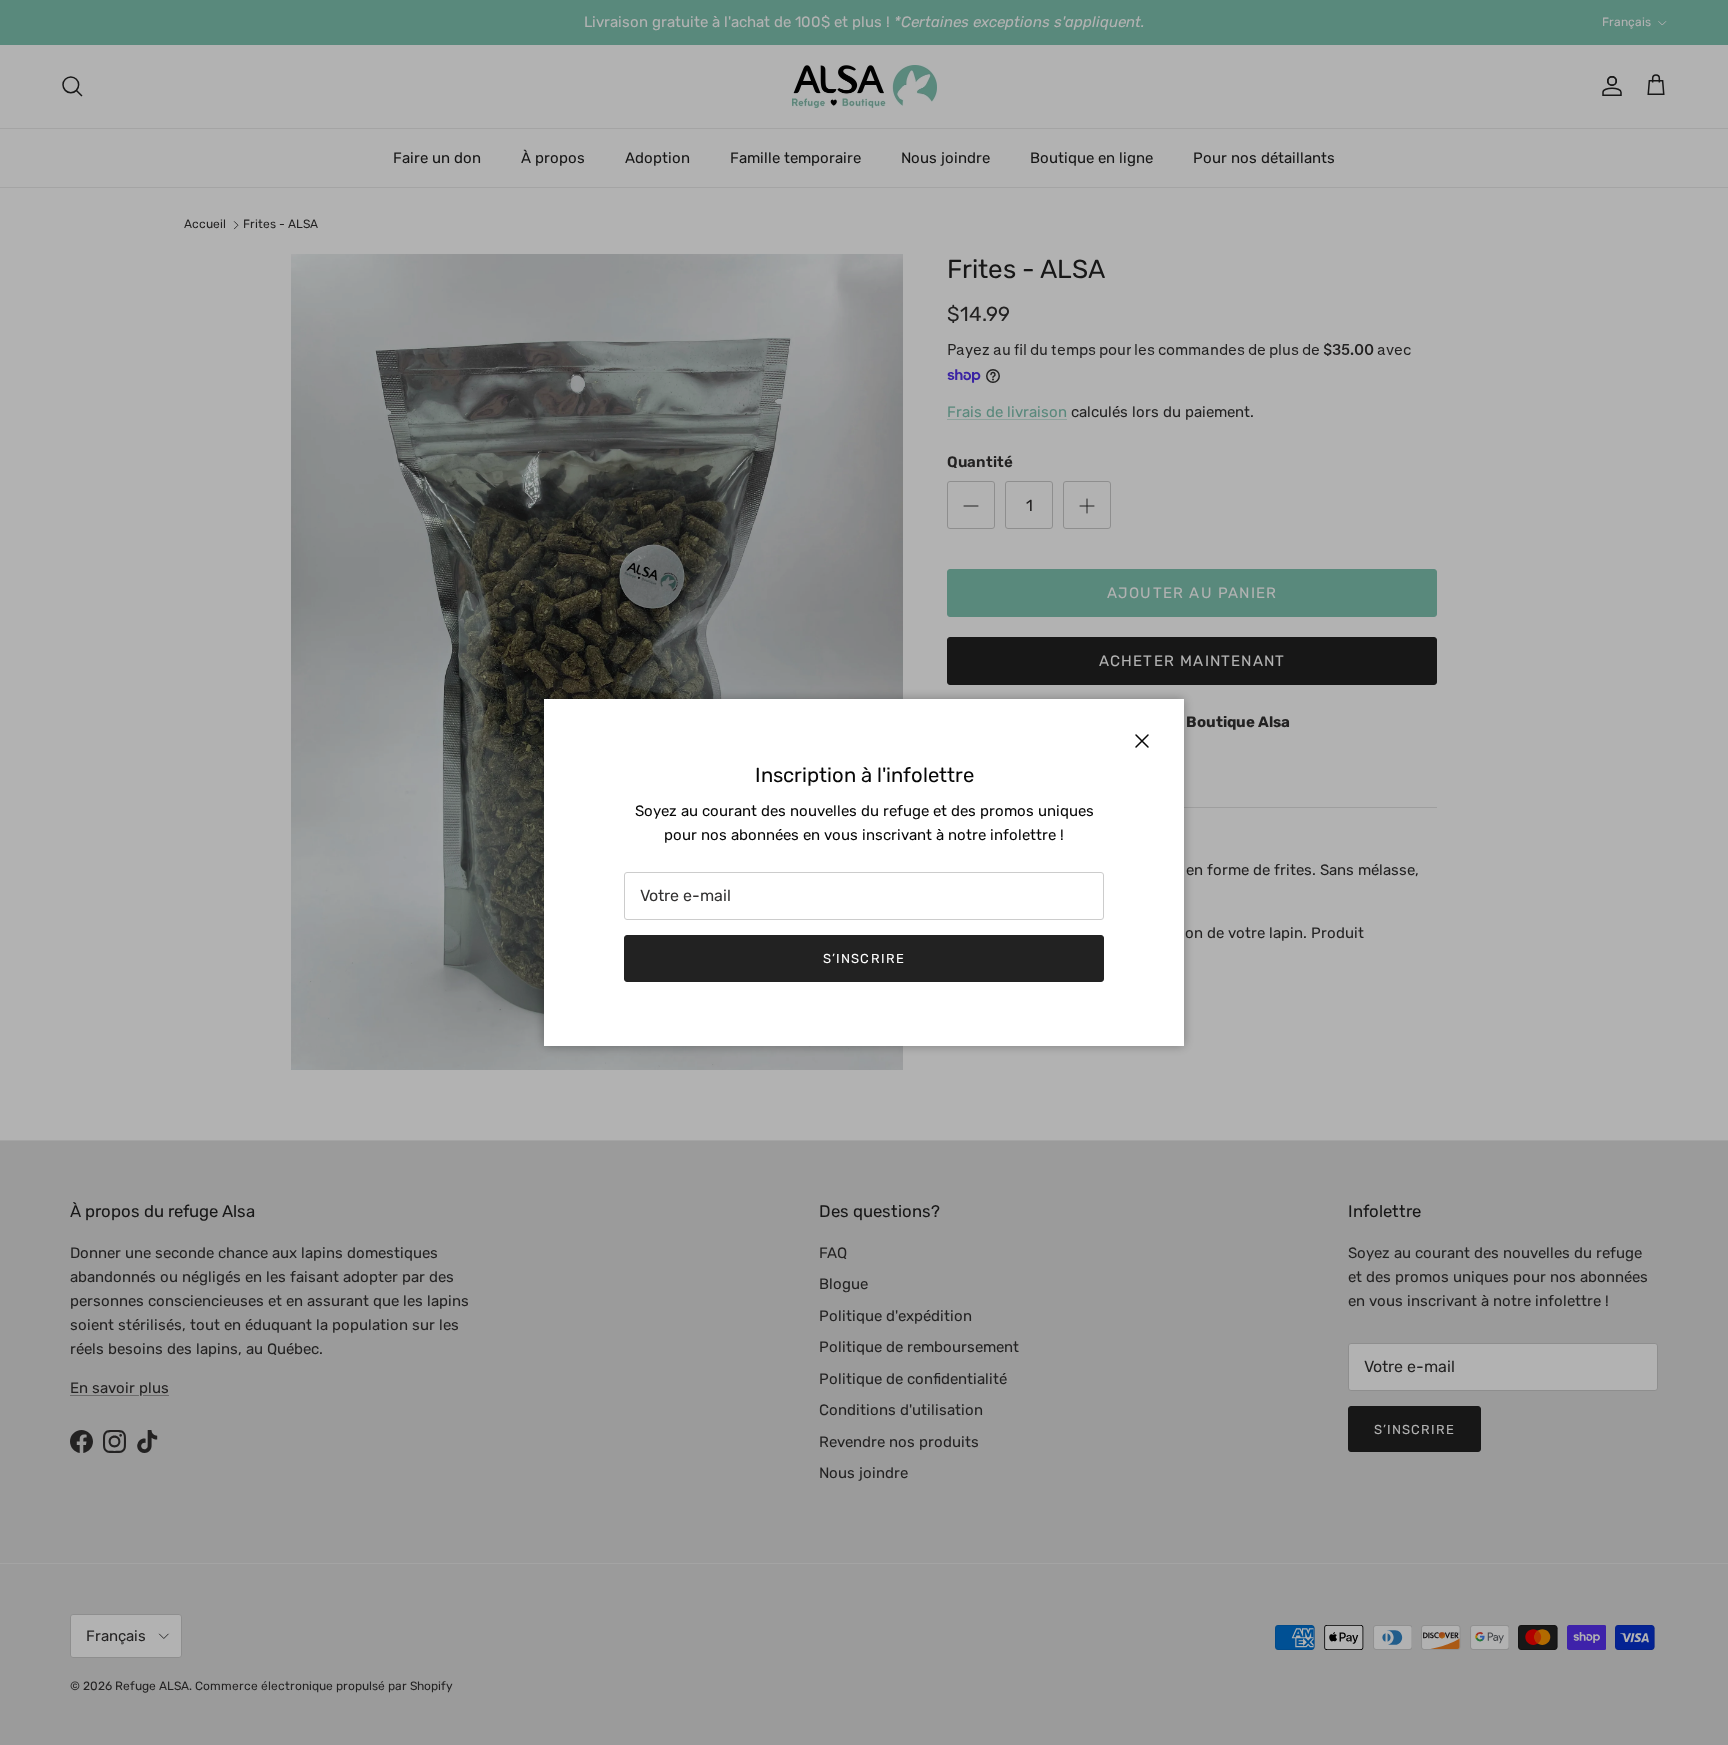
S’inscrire (863, 958)
